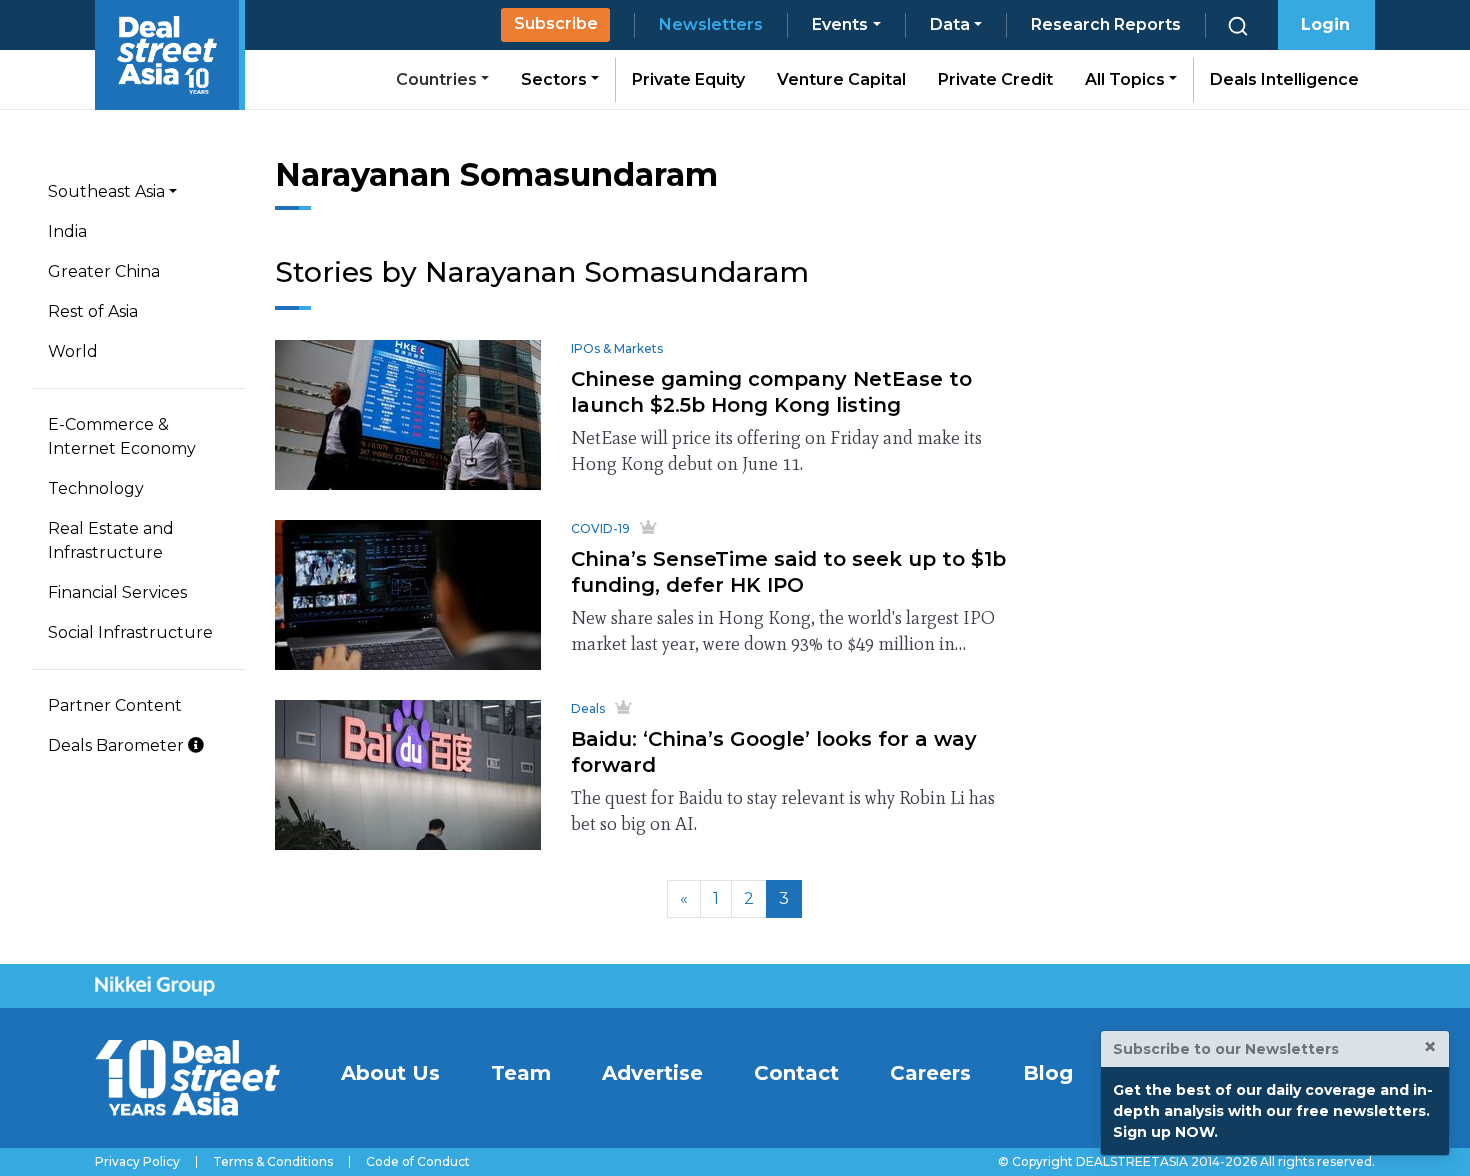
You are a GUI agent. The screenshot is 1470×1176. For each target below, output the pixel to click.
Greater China (104, 271)
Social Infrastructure (130, 632)
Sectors (556, 79)
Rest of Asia (93, 311)
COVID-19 (600, 528)
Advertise (652, 1073)
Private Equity (688, 79)
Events (840, 24)
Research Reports (1106, 24)
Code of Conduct (418, 1162)
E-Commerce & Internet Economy (122, 436)
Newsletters (711, 24)
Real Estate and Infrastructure (111, 540)
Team (521, 1073)
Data (950, 24)
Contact (796, 1073)
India (67, 231)
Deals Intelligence (1284, 79)
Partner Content (115, 705)
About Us (390, 1073)
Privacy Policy (137, 1162)
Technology (96, 488)
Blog (1048, 1073)
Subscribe (556, 23)
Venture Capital (841, 79)
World (73, 351)
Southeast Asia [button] (106, 191)
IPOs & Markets (617, 348)
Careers (930, 1073)
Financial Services (117, 592)
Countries (438, 79)
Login (1325, 24)
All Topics (1127, 79)
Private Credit (995, 79)
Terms (273, 1162)
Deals (588, 708)
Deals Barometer (118, 745)
